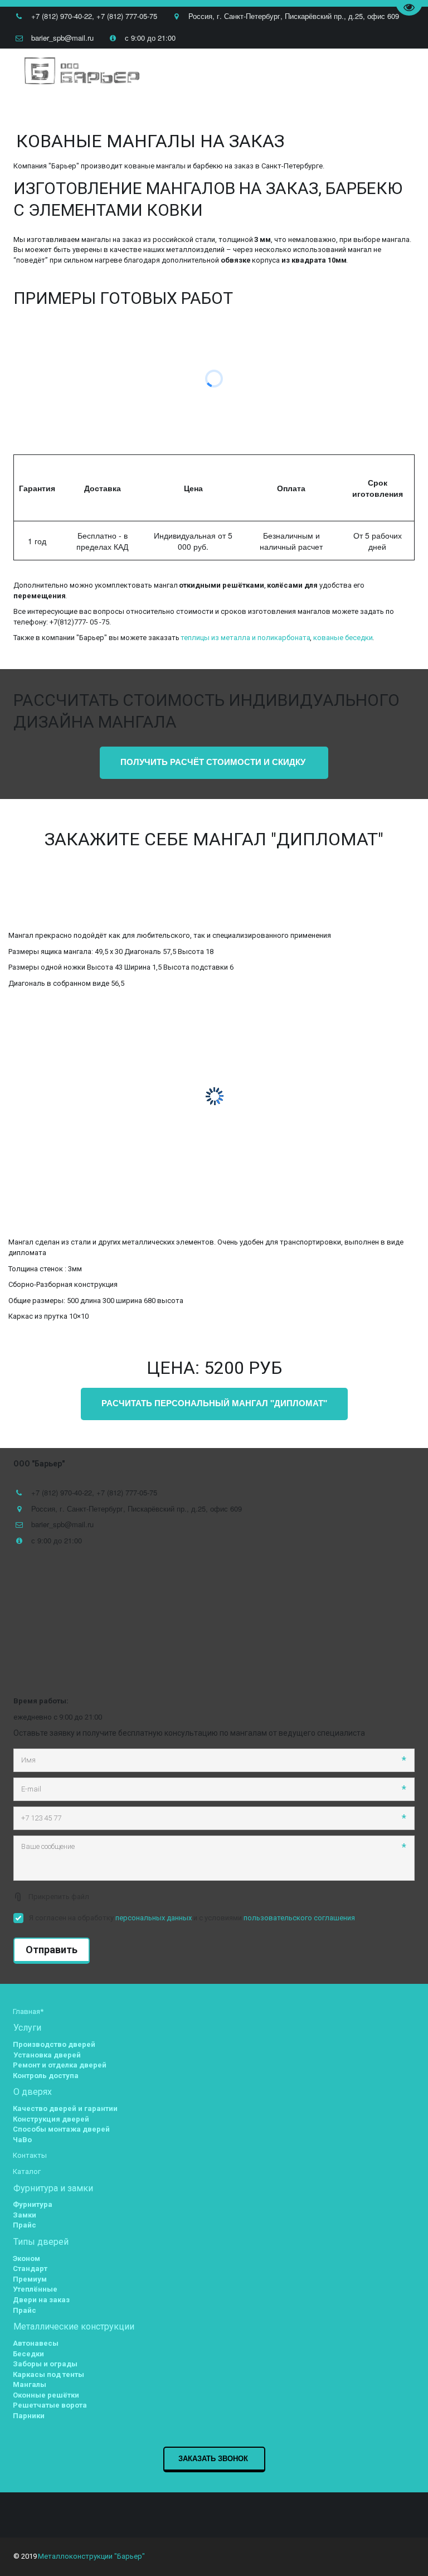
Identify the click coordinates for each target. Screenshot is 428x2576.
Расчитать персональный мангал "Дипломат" (214, 1403)
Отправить (52, 1950)
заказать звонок (214, 2458)
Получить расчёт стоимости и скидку (214, 762)
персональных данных (154, 1918)
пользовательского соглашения (299, 1918)
